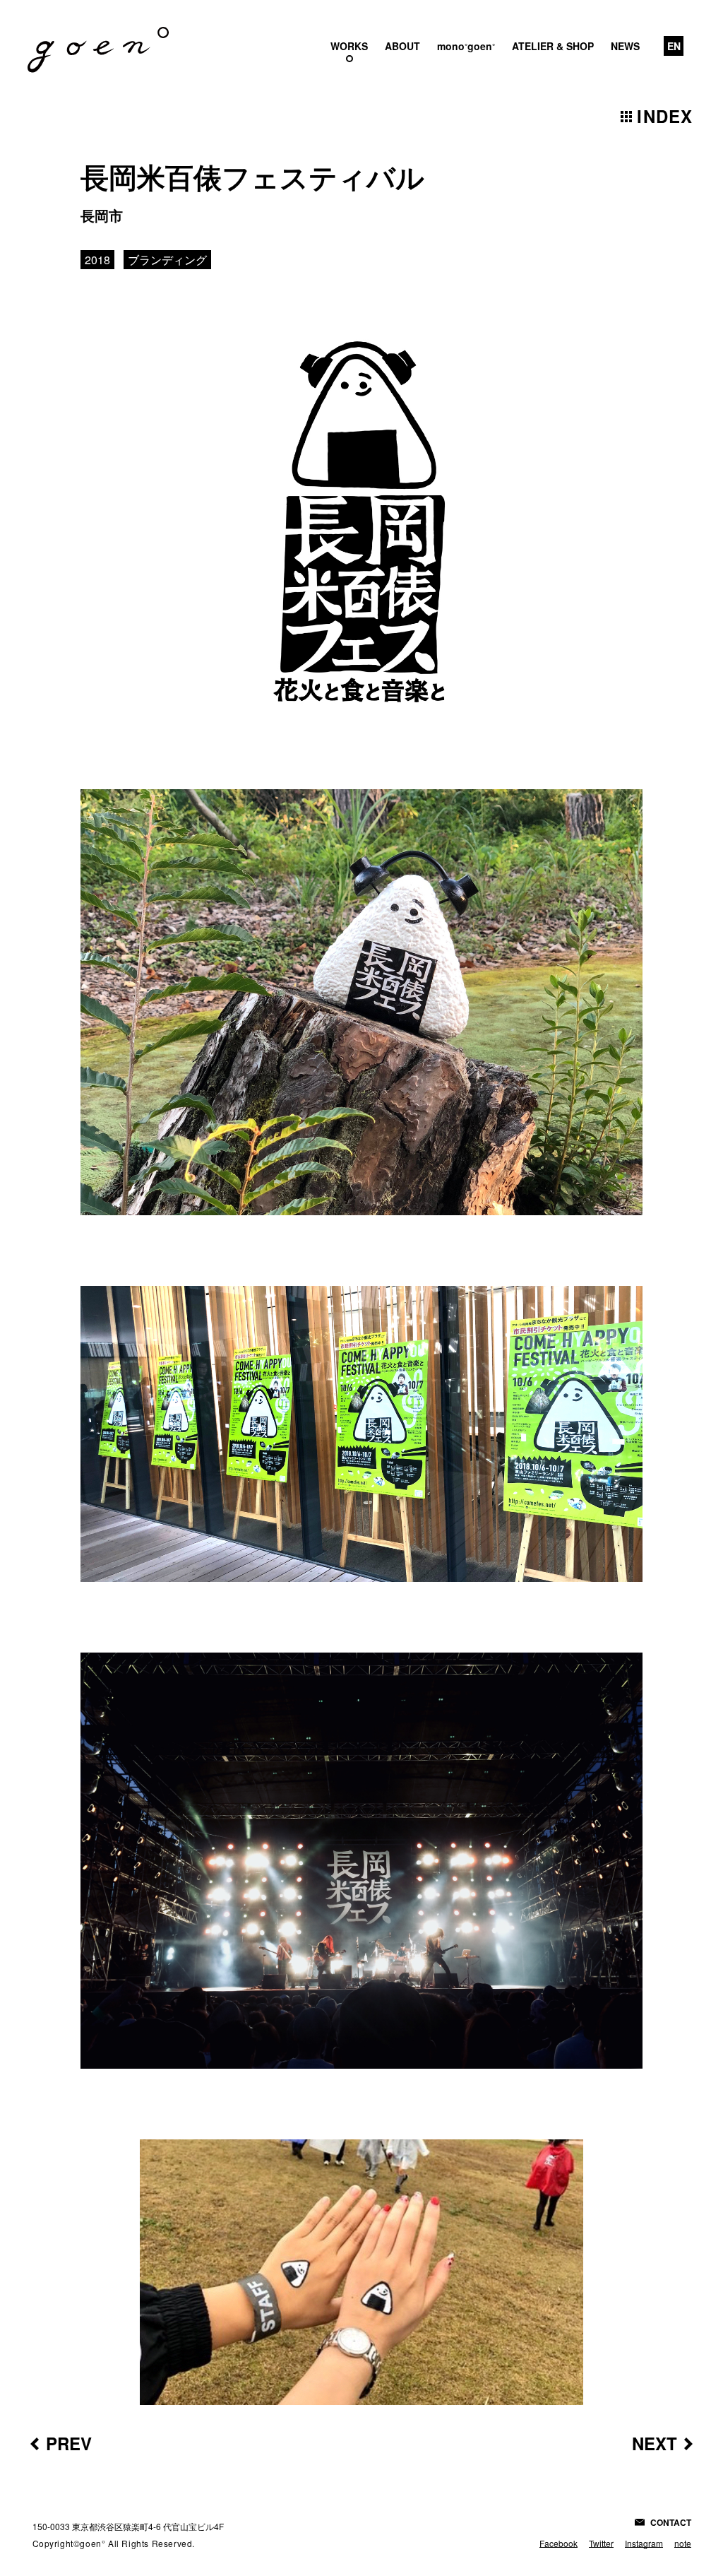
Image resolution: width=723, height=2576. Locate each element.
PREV (69, 2443)
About (402, 46)
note (683, 2543)
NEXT (655, 2443)
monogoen (466, 46)
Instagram (644, 2543)
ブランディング (167, 260)
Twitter (601, 2543)
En (674, 46)
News (625, 46)
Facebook (558, 2543)
